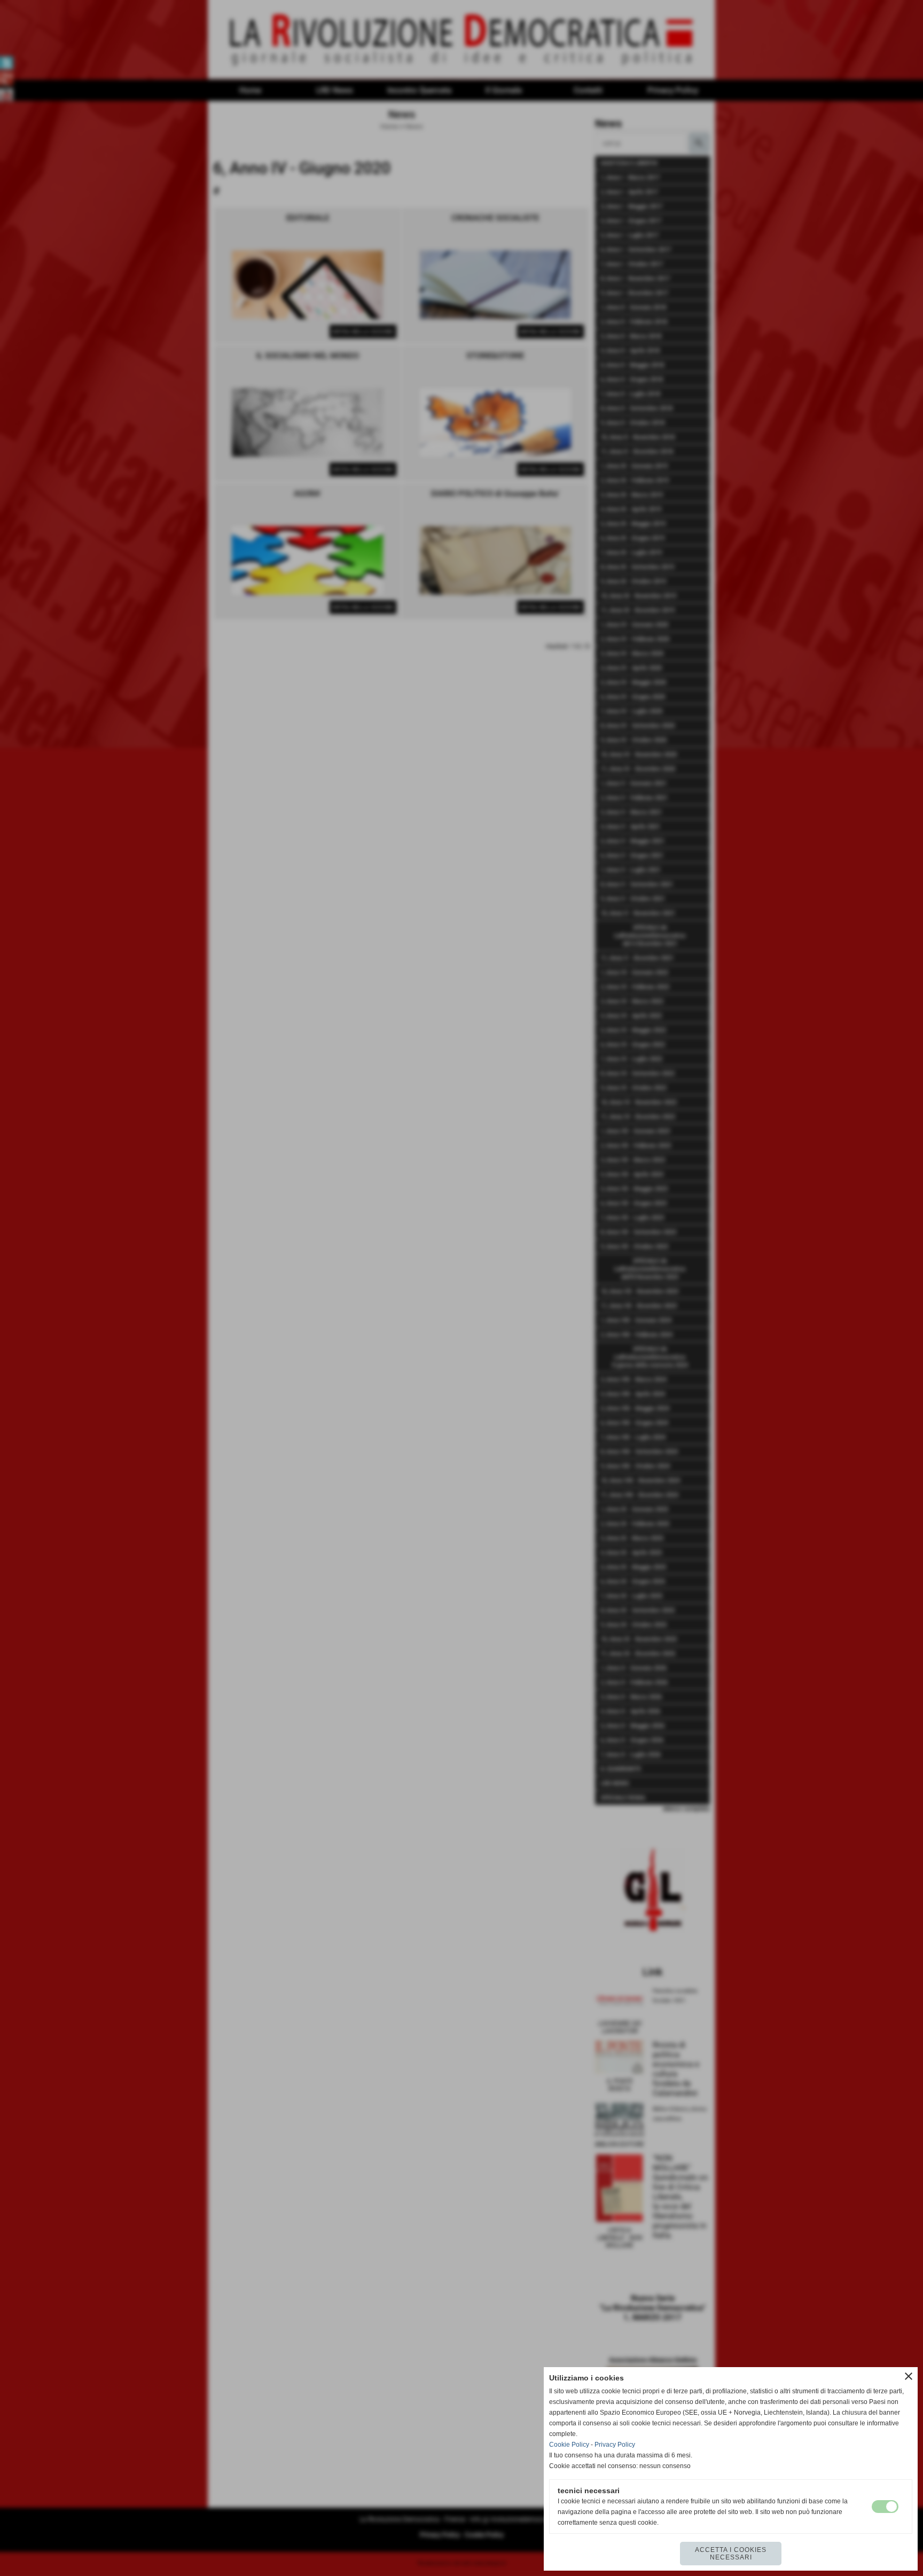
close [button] (909, 2376)
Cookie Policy (569, 2445)
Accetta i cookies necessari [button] (731, 2554)
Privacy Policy (615, 2445)
